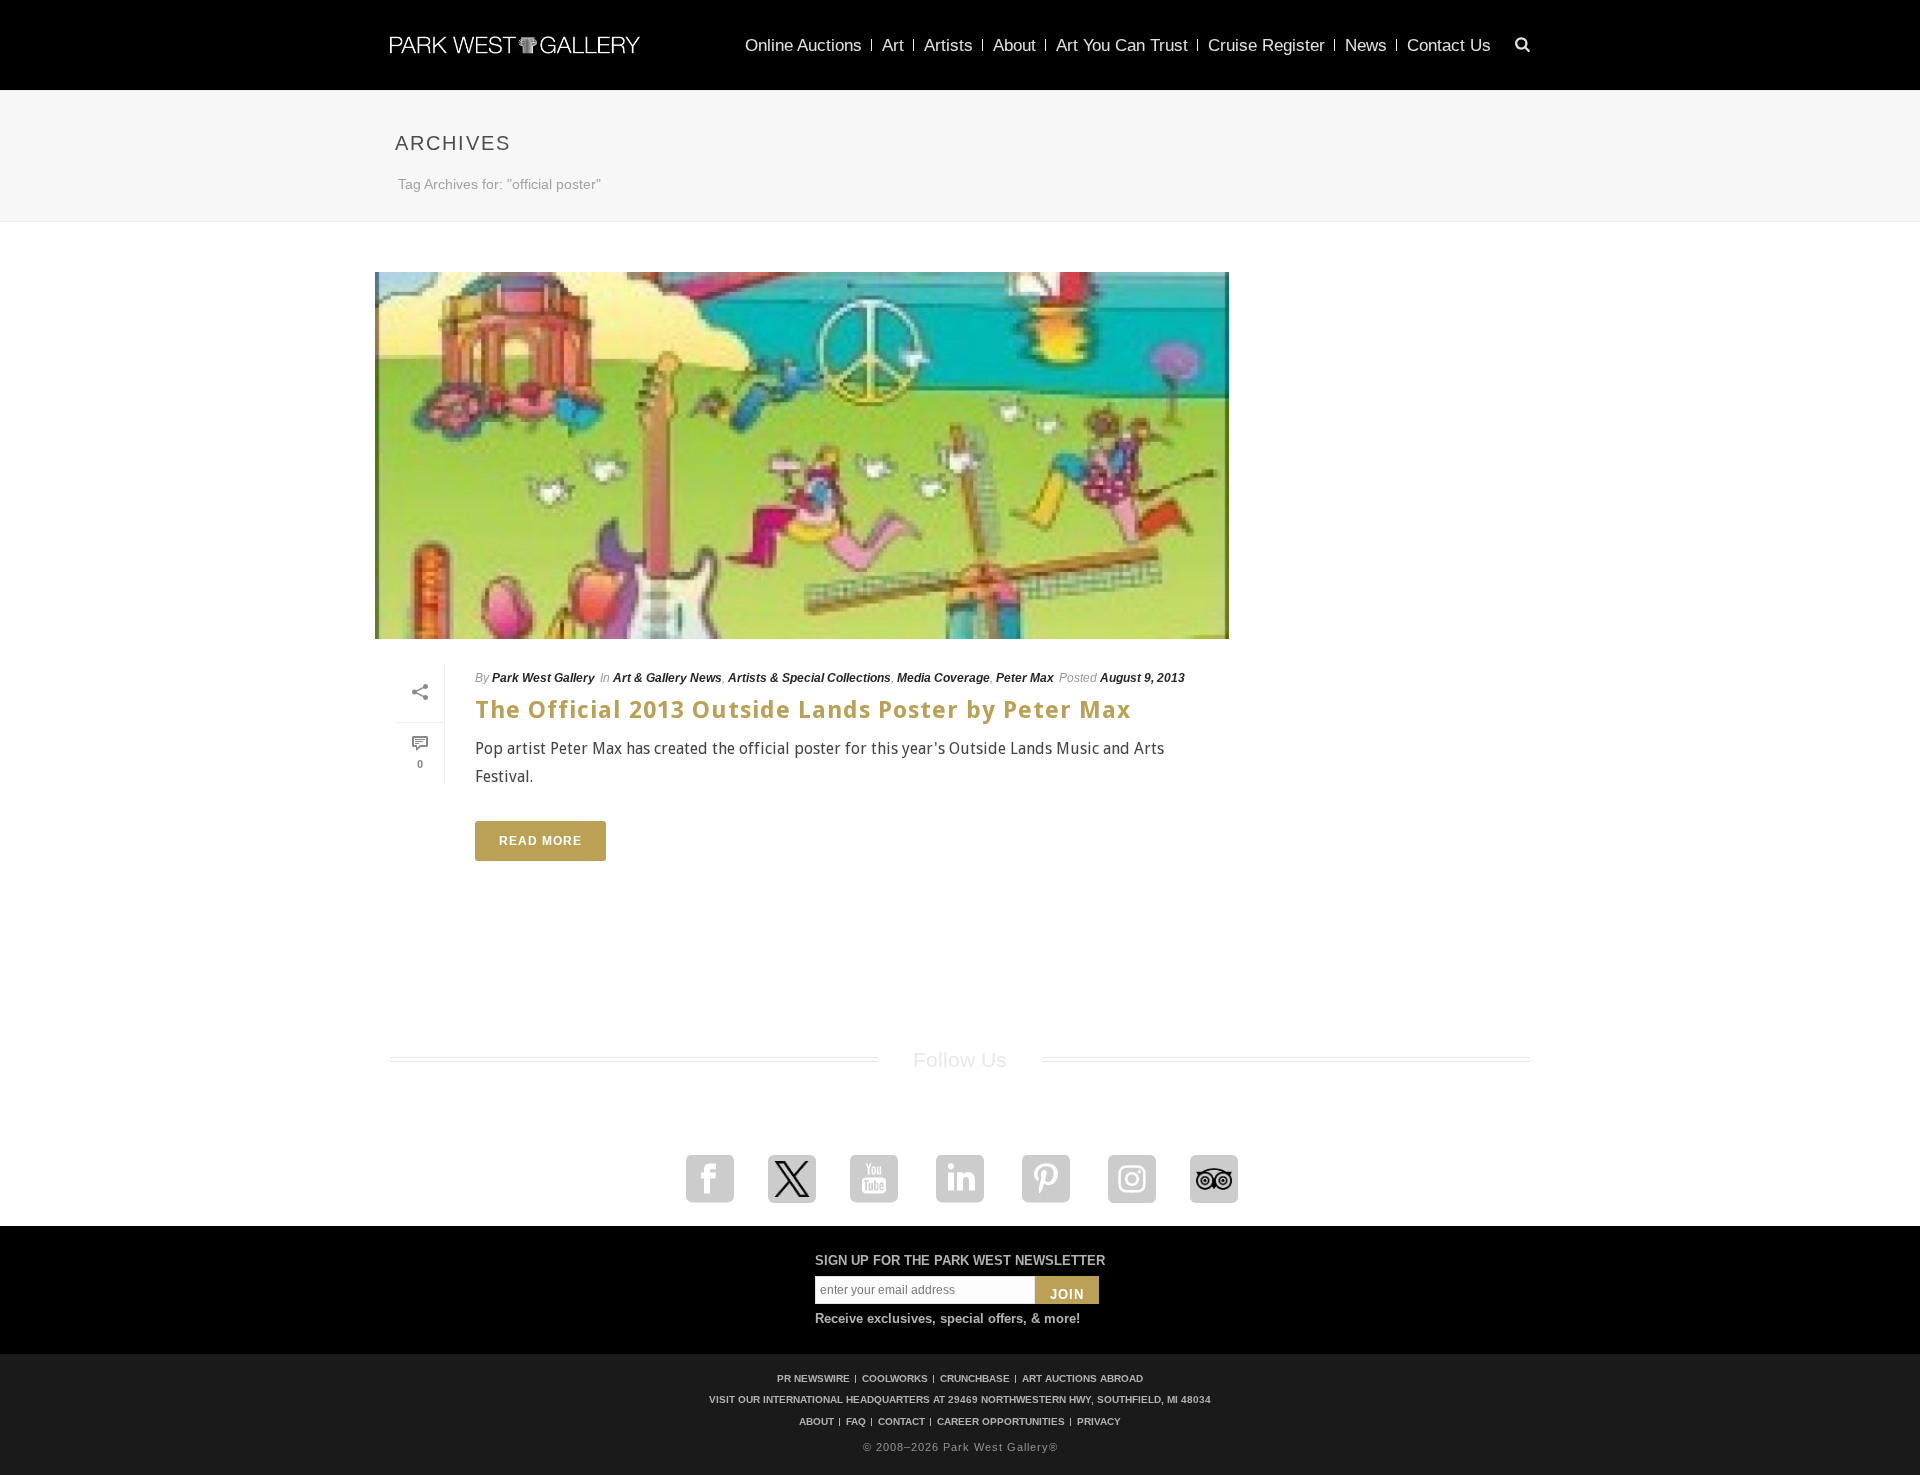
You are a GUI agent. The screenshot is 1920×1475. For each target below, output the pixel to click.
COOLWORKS (895, 1378)
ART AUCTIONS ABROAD (1082, 1378)
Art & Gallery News (667, 678)
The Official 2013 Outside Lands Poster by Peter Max (803, 710)
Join (1067, 1294)
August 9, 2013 (1142, 678)
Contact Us (1449, 45)
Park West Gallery (543, 678)
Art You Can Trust (1122, 45)
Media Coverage (943, 678)
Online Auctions (803, 45)
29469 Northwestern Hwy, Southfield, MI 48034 (1079, 1399)
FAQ (856, 1422)
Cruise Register (1266, 45)
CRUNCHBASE (975, 1378)
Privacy (1099, 1422)
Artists (948, 45)
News (1366, 45)
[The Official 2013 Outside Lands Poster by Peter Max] (802, 455)
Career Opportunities (1001, 1422)
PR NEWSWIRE (813, 1378)
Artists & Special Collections (809, 678)
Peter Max (1025, 678)
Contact (901, 1422)
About (1014, 45)
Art (893, 45)
